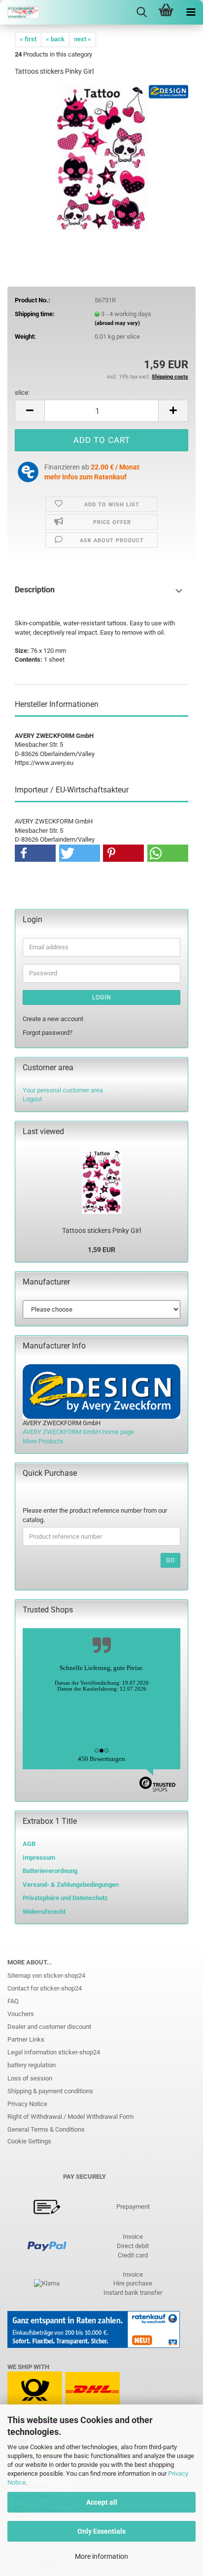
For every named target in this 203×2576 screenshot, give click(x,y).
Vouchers (21, 2014)
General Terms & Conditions (46, 2129)
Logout (32, 1099)
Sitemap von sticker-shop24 (46, 1976)
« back (55, 39)
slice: (22, 393)
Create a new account (53, 1019)
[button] (30, 411)
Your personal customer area (63, 1090)
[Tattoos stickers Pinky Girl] (101, 158)
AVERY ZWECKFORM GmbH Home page (78, 1432)
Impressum (39, 1858)
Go (170, 1560)
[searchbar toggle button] (141, 12)
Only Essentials (101, 2531)
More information (101, 2556)
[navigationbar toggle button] (191, 12)
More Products (43, 1441)
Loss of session (30, 2078)
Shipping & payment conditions (50, 2091)
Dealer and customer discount (49, 2027)
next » (83, 39)
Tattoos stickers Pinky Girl (101, 1230)
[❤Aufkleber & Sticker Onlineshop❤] (20, 12)
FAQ (13, 2001)
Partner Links (26, 2039)
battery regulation (32, 2065)
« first (28, 39)
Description (35, 590)
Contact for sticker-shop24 (45, 1988)
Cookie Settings (29, 2141)
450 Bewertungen (101, 1759)
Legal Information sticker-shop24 (54, 2052)
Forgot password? (48, 1033)
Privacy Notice (27, 2104)
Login (102, 997)
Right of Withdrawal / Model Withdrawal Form (70, 2117)
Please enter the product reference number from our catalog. (95, 1515)
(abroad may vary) (117, 323)
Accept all (102, 2502)
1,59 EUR (101, 1250)
